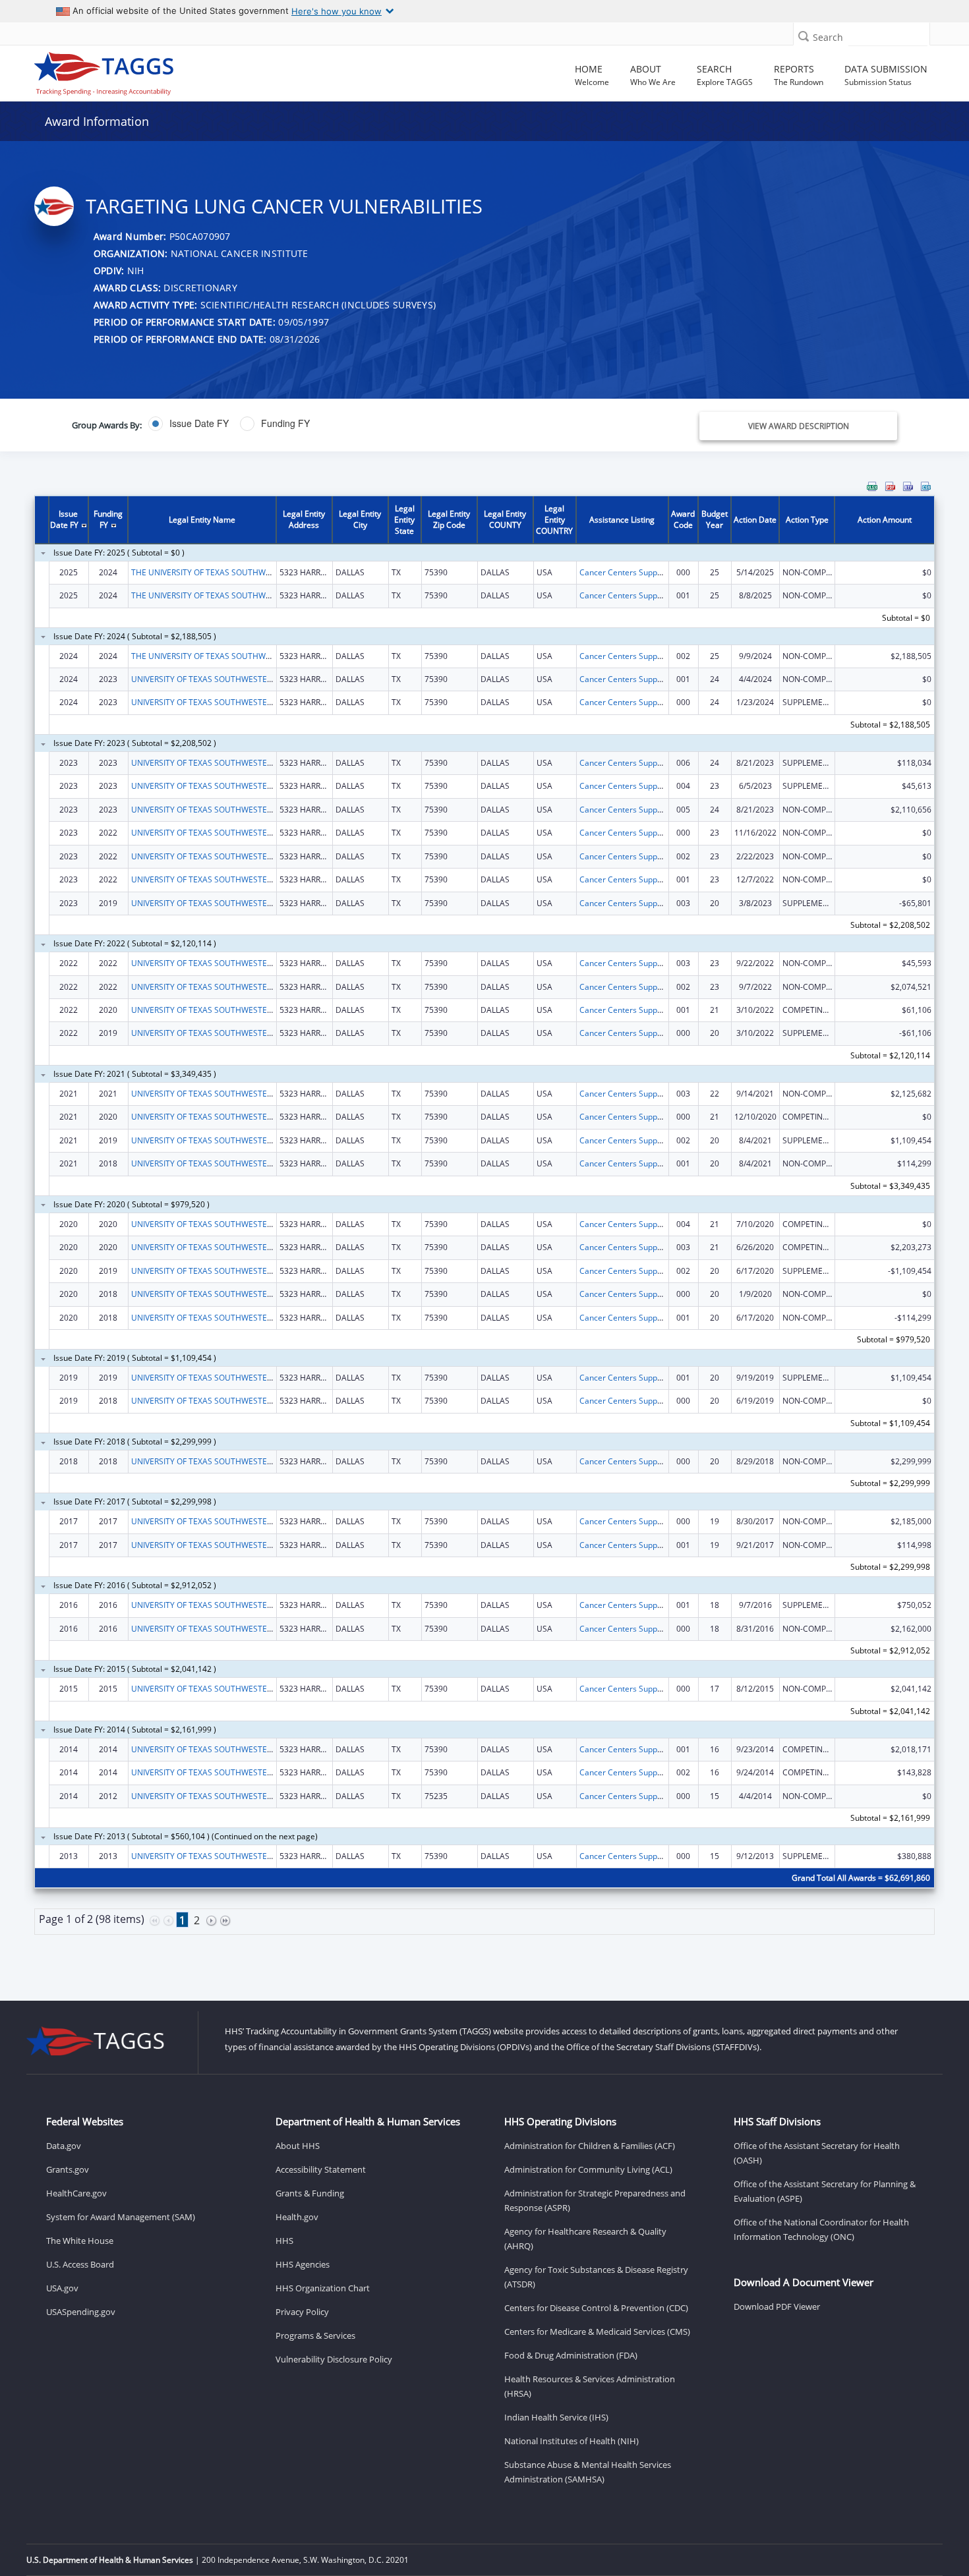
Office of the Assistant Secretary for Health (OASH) (817, 2153)
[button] (804, 36)
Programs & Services (315, 2335)
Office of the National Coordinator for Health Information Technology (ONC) (821, 2229)
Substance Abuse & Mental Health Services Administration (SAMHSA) (588, 2472)
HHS (284, 2241)
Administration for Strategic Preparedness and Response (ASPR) (595, 2200)
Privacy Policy (302, 2312)
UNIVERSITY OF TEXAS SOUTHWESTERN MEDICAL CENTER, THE (248, 679)
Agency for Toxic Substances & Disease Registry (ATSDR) (596, 2277)
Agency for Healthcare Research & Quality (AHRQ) (585, 2239)
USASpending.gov (81, 2312)
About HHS (298, 2146)
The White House (80, 2241)
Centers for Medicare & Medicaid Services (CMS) (597, 2332)
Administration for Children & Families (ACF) (590, 2146)
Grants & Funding (310, 2193)
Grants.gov (68, 2169)
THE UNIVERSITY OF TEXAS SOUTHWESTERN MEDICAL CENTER (247, 572)
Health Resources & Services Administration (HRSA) (590, 2386)
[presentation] (485, 1223)
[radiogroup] (344, 424)
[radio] (189, 424)
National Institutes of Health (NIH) (572, 2441)
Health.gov (297, 2217)
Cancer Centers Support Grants (637, 572)
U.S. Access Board (80, 2264)
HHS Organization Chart (323, 2288)
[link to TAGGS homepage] (139, 71)
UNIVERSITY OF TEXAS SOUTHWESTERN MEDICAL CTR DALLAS (246, 1605)
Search (828, 37)
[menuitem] (872, 486)
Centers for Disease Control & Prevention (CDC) (596, 2308)
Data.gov (64, 2146)
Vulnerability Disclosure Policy (334, 2359)
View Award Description (799, 426)
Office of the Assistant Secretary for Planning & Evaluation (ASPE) (825, 2191)
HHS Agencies (303, 2264)
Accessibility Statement (321, 2169)
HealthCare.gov (76, 2193)
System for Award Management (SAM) (121, 2217)
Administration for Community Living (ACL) (588, 2169)
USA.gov (62, 2288)
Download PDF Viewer (777, 2306)
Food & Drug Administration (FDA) (571, 2355)
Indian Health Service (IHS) (556, 2417)
